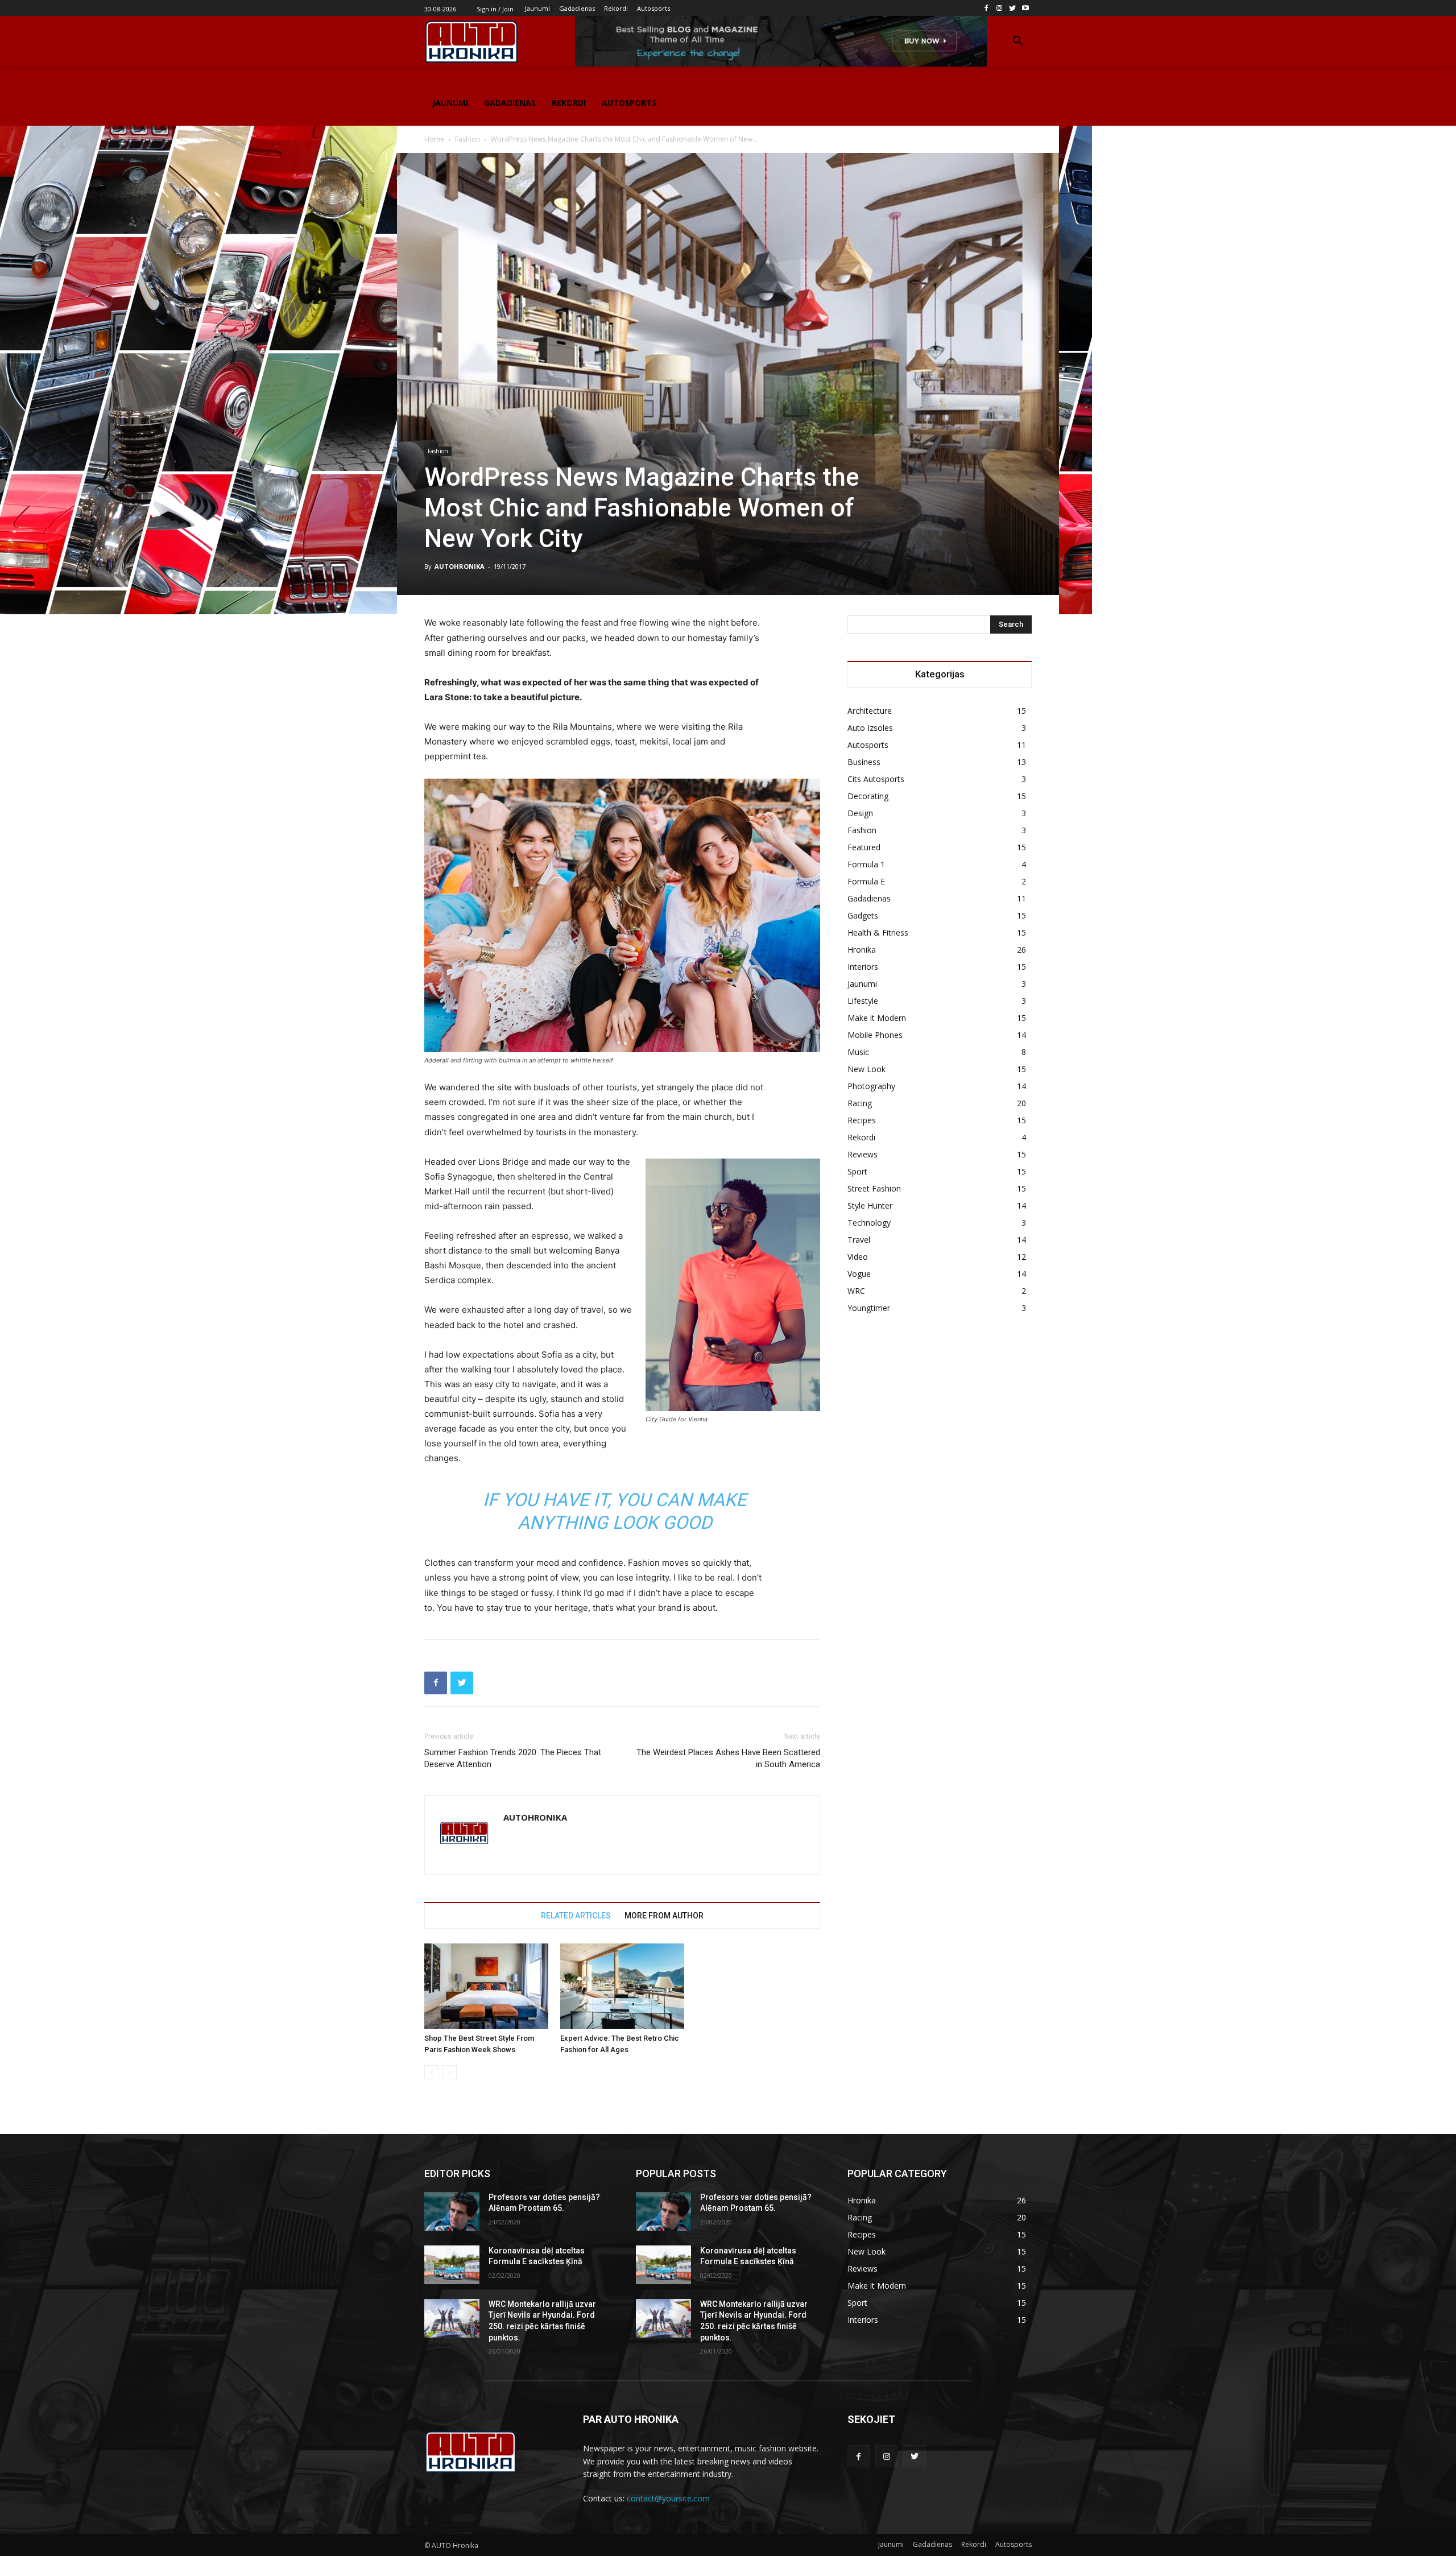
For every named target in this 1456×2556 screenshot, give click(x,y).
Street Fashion (874, 1188)
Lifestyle (863, 1001)
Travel (859, 1240)
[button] (1018, 42)
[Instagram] (1000, 8)
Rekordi (861, 1137)
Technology (869, 1223)
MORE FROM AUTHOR (664, 1916)
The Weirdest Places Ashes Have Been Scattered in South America (728, 1758)
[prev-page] (431, 2072)
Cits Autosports (876, 779)
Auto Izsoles (870, 728)
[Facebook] (986, 8)
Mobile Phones (875, 1035)
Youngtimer (869, 1308)
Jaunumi (862, 984)
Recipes (862, 1120)
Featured (864, 847)
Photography (871, 1086)
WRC (856, 1291)
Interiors (863, 967)
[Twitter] (1012, 8)
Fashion (468, 139)
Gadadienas (869, 898)
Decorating (868, 796)
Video (858, 1257)
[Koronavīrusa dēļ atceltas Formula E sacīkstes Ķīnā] (452, 2265)
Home (434, 139)
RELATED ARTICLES (576, 1916)
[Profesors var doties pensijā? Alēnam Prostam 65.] (452, 2211)
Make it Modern (877, 1018)
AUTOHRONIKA (460, 566)
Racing (860, 1103)
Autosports (868, 745)
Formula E (866, 881)
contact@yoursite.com (668, 2498)
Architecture (870, 711)
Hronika (862, 950)
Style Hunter (870, 1205)
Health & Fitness (878, 932)
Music (858, 1052)
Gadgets (863, 915)
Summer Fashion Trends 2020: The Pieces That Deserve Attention (513, 1758)
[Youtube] (1025, 8)
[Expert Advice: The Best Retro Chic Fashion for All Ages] (622, 1986)
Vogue (859, 1274)
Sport (857, 1171)
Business (864, 762)
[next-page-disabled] (450, 2072)
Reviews (863, 1154)
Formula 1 (866, 864)
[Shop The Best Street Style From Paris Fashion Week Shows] (486, 1986)
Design (860, 813)
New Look (866, 1069)
